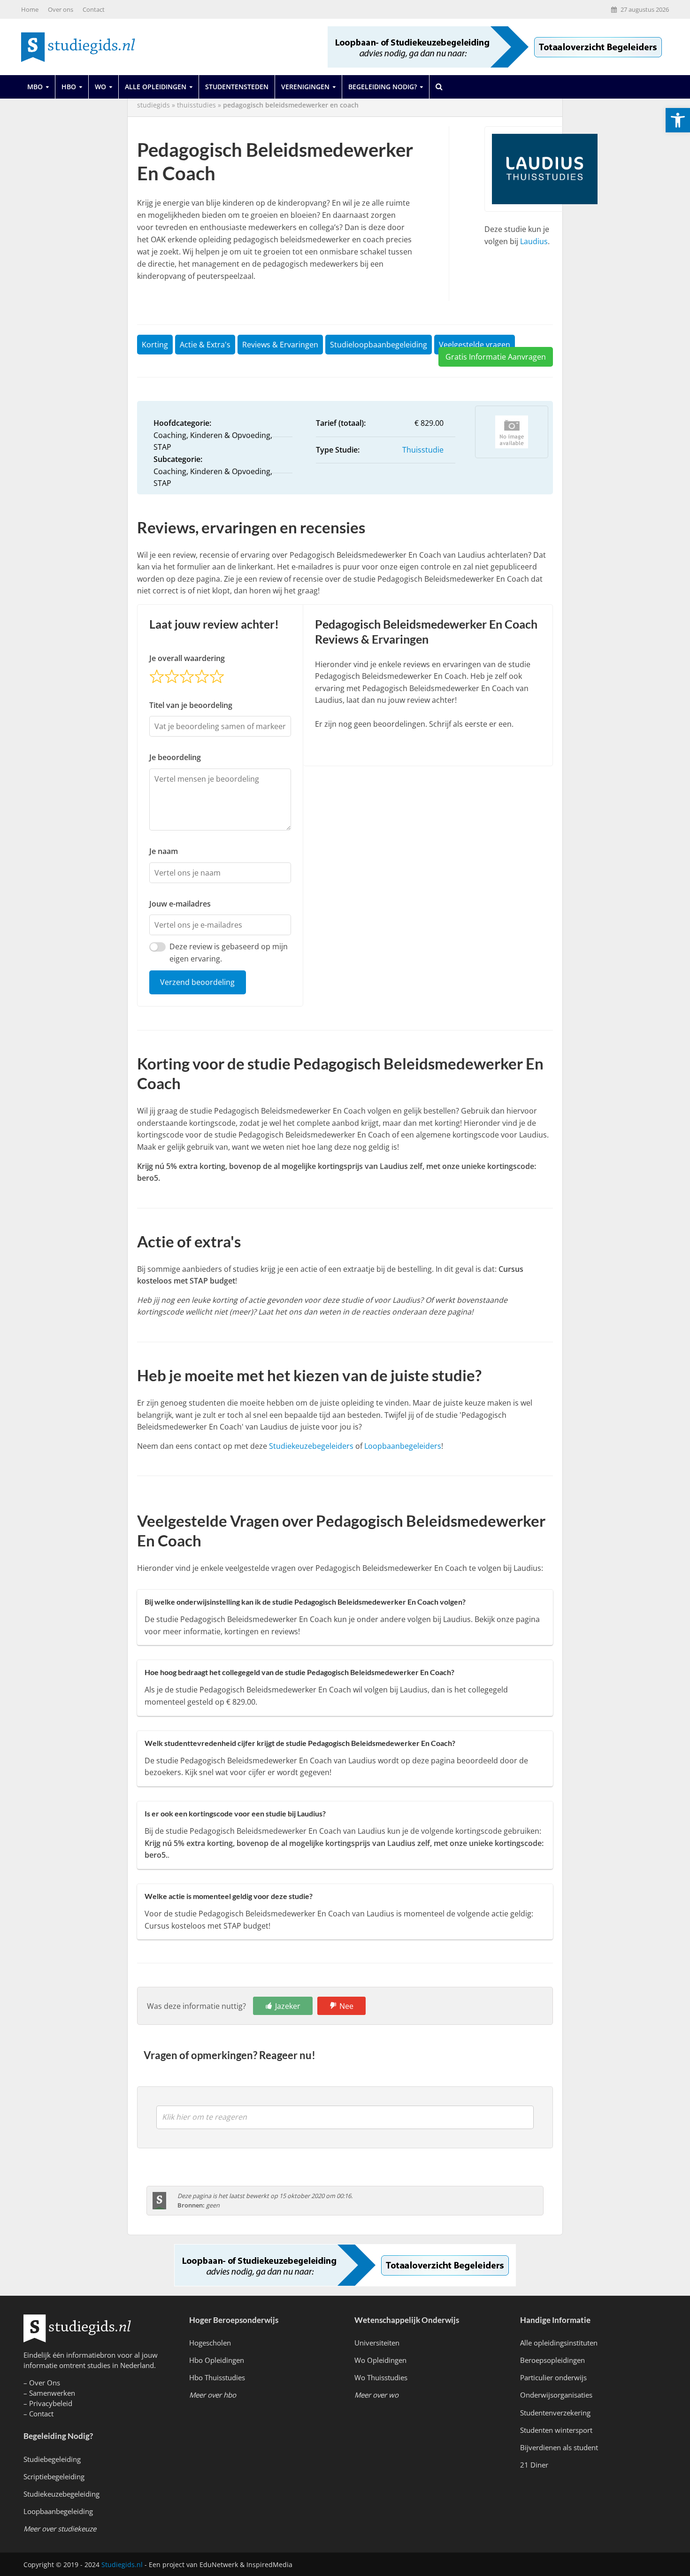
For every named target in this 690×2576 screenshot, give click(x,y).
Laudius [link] (534, 241)
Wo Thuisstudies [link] (381, 2377)
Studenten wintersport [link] (556, 2430)
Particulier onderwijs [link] (553, 2377)
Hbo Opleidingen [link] (217, 2360)
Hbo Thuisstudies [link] (217, 2377)
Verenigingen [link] (305, 87)
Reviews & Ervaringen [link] (280, 345)
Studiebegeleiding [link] (52, 2459)
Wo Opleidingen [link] (380, 2360)
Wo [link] (100, 87)
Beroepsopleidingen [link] (552, 2360)
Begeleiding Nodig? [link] (383, 87)
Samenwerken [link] (52, 2393)
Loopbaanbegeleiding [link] (58, 2511)
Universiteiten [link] (377, 2343)
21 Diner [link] (534, 2465)
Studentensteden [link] (237, 87)
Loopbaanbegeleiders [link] (403, 1446)
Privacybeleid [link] (51, 2403)
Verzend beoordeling (197, 982)
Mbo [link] (35, 87)
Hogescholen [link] (210, 2343)
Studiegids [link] (153, 105)
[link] (678, 120)
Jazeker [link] (288, 2006)
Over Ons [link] (45, 2383)
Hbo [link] (69, 87)
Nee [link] (346, 2006)
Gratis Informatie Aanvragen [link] (496, 357)
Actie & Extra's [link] (205, 345)
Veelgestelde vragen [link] (475, 345)
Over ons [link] (61, 9)
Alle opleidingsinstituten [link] (559, 2343)
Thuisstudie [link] (423, 450)
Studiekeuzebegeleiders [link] (311, 1446)
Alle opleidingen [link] (156, 87)
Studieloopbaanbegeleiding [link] (379, 345)
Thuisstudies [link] (196, 105)
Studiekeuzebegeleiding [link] (61, 2494)
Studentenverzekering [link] (555, 2413)
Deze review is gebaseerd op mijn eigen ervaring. (229, 953)
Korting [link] (155, 345)
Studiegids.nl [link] (122, 2564)
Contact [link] (94, 9)
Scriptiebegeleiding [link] (54, 2476)
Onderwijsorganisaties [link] (556, 2395)
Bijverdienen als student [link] (559, 2447)
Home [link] (30, 9)
